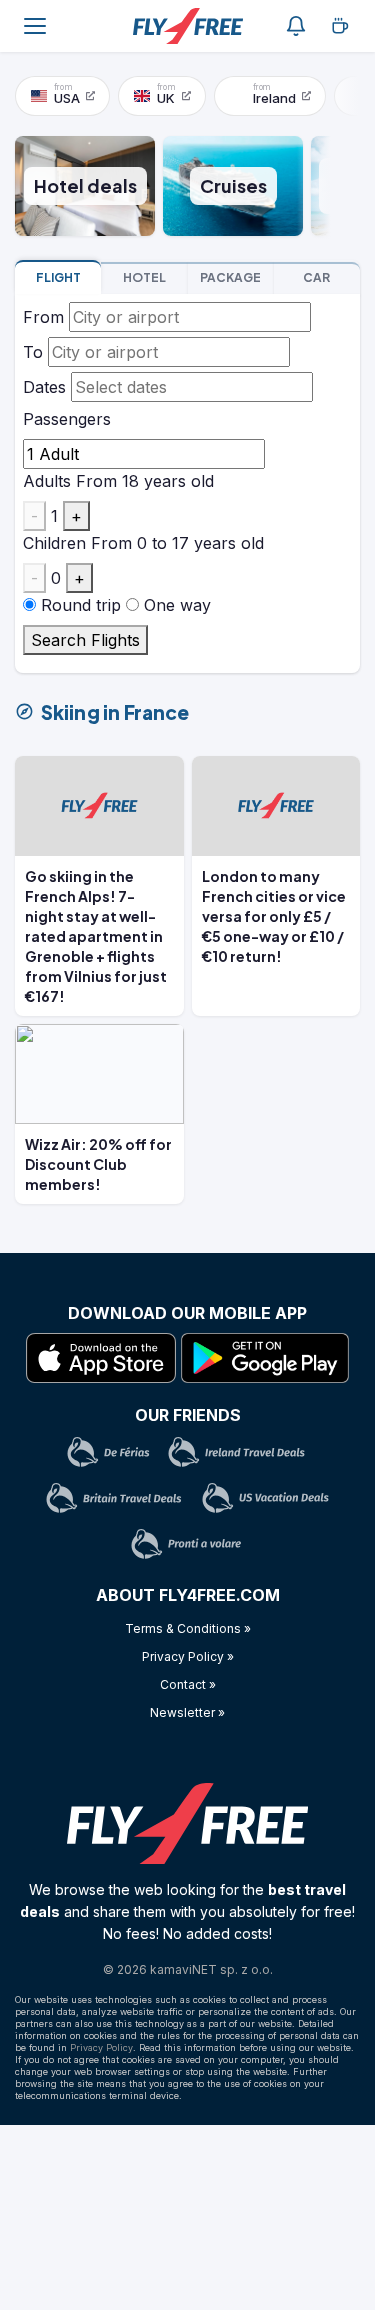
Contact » (188, 1684)
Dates (44, 387)
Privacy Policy (101, 2047)
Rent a (316, 277)
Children (54, 543)
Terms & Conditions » (188, 1628)
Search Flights (85, 640)
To (33, 352)
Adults (47, 481)
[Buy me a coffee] (340, 26)
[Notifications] (296, 26)
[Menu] (35, 26)
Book (58, 277)
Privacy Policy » (188, 1656)
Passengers (67, 419)
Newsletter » (187, 1712)
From (43, 317)
